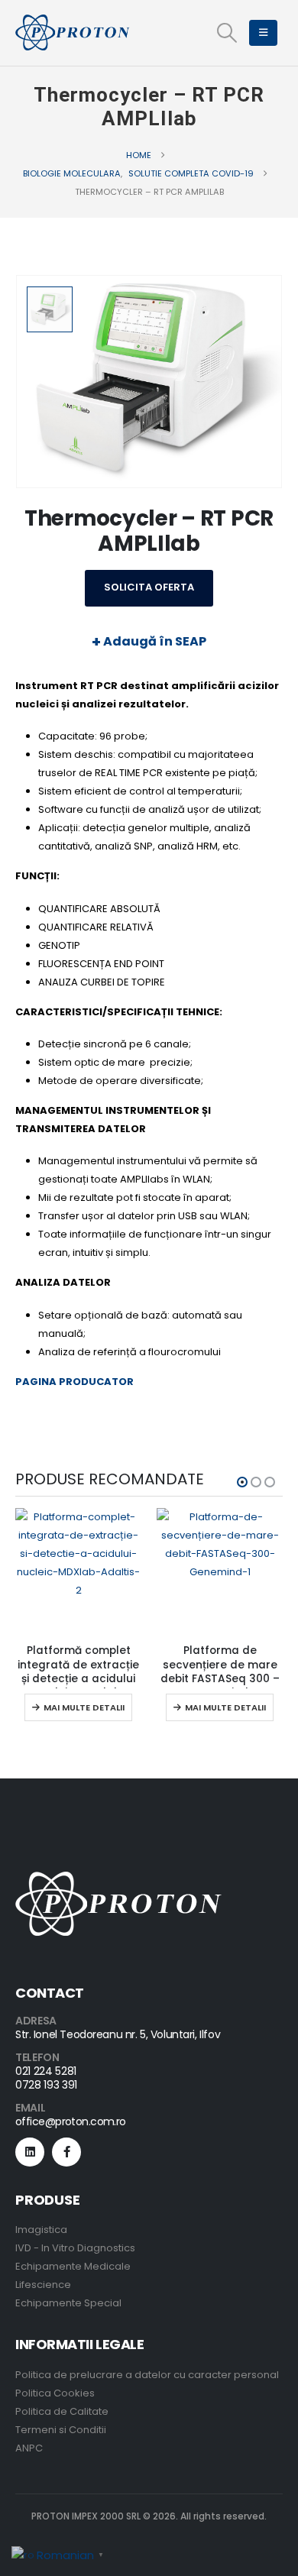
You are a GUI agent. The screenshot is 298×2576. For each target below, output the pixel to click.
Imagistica (41, 2230)
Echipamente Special (68, 2303)
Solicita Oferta (149, 587)
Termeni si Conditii (61, 2430)
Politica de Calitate (62, 2411)
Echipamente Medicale (73, 2266)
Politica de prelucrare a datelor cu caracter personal (147, 2375)
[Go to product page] (78, 1571)
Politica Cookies (55, 2393)
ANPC (29, 2448)
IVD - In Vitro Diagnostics (75, 2248)
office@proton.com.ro (71, 2121)
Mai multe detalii (84, 1707)
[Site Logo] (73, 33)
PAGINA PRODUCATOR (74, 1382)
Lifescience (43, 2285)
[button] (227, 33)
